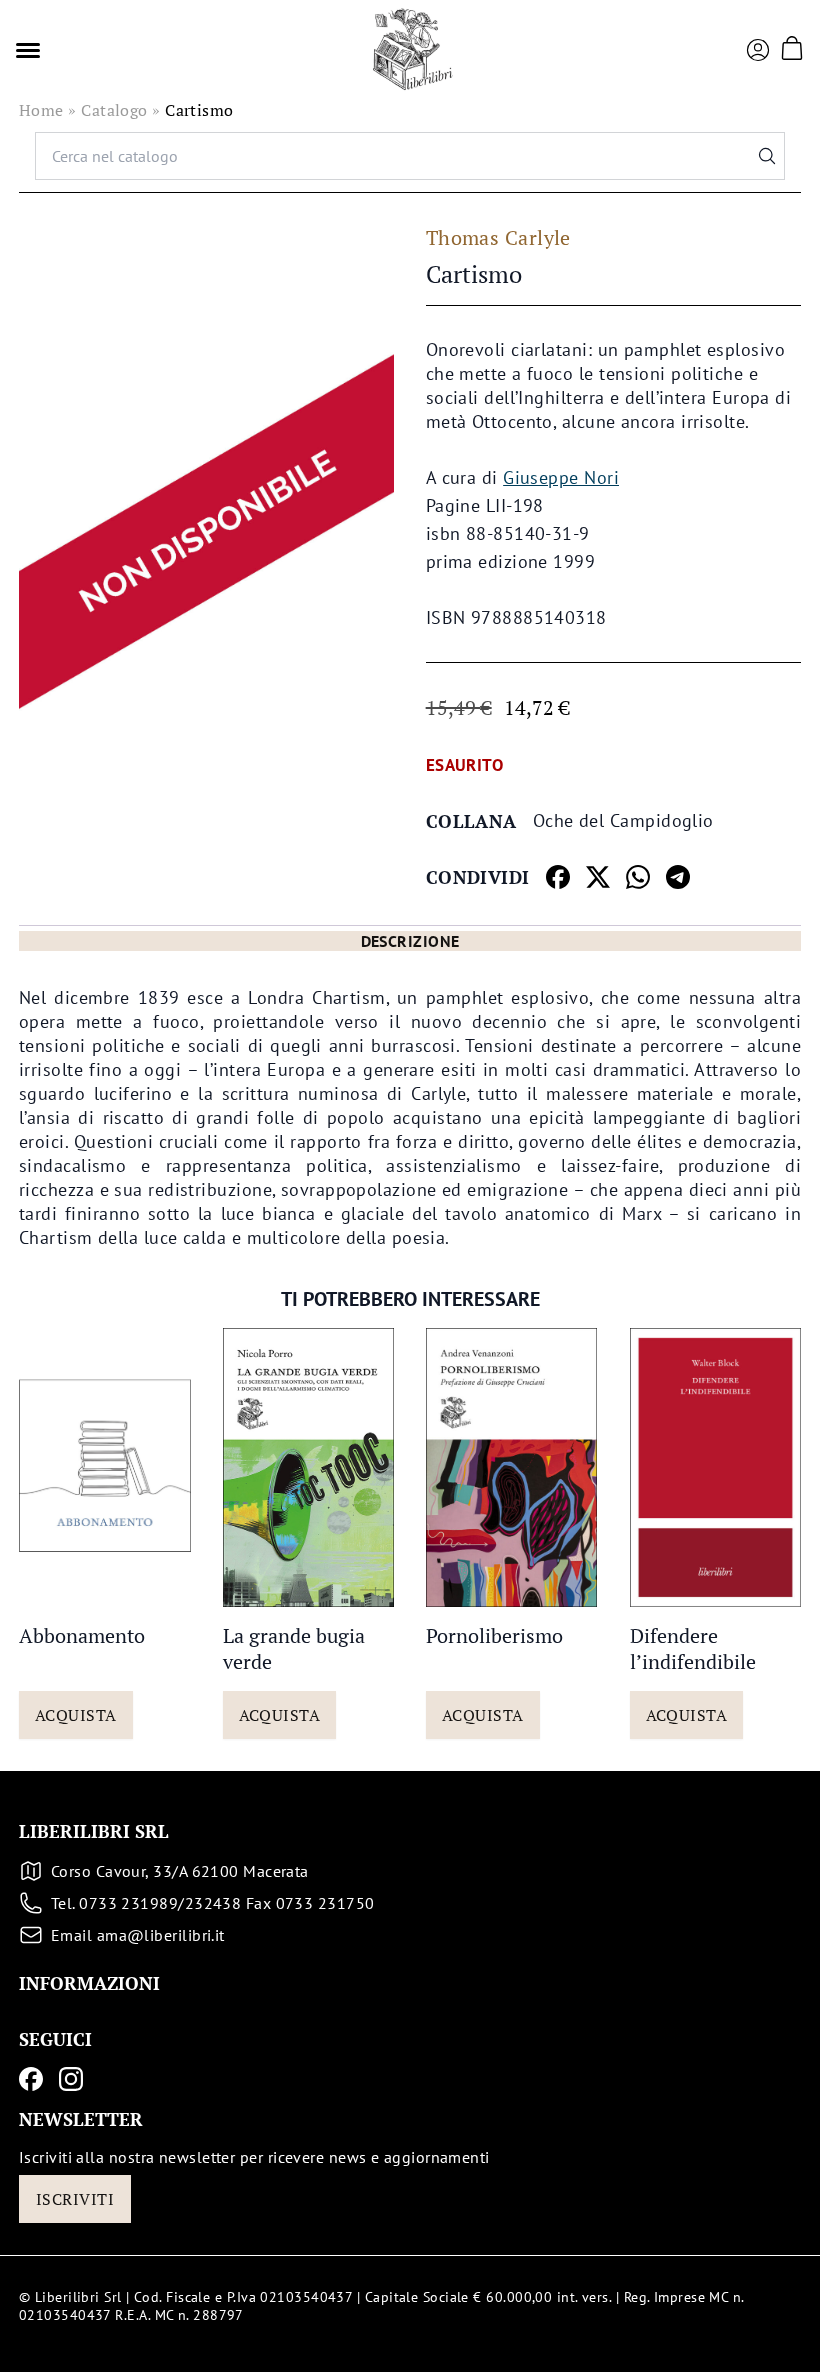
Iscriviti (75, 2199)
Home (41, 110)
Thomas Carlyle (498, 237)
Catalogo (114, 110)
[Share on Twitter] (598, 877)
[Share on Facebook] (558, 877)
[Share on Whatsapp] (638, 877)
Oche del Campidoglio (623, 820)
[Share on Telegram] (678, 877)
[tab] (410, 941)
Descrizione (410, 941)
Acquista (76, 1715)
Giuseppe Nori (561, 477)
